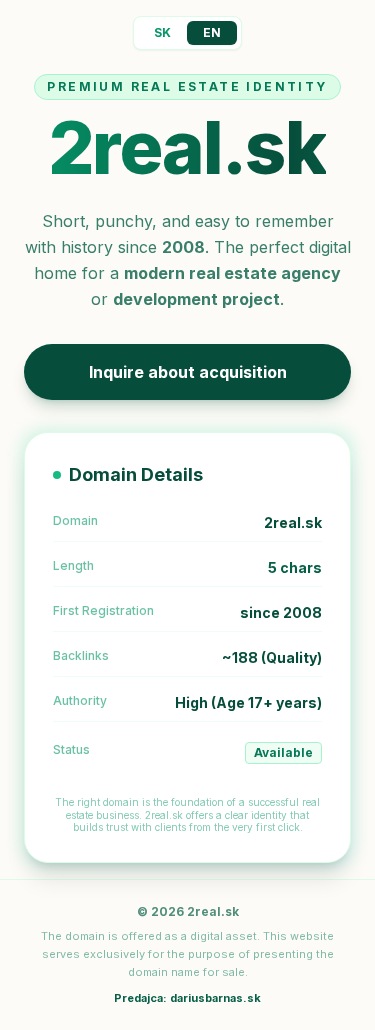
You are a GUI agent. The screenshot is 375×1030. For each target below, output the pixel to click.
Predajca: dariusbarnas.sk (187, 998)
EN (212, 32)
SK (162, 32)
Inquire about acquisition (188, 372)
